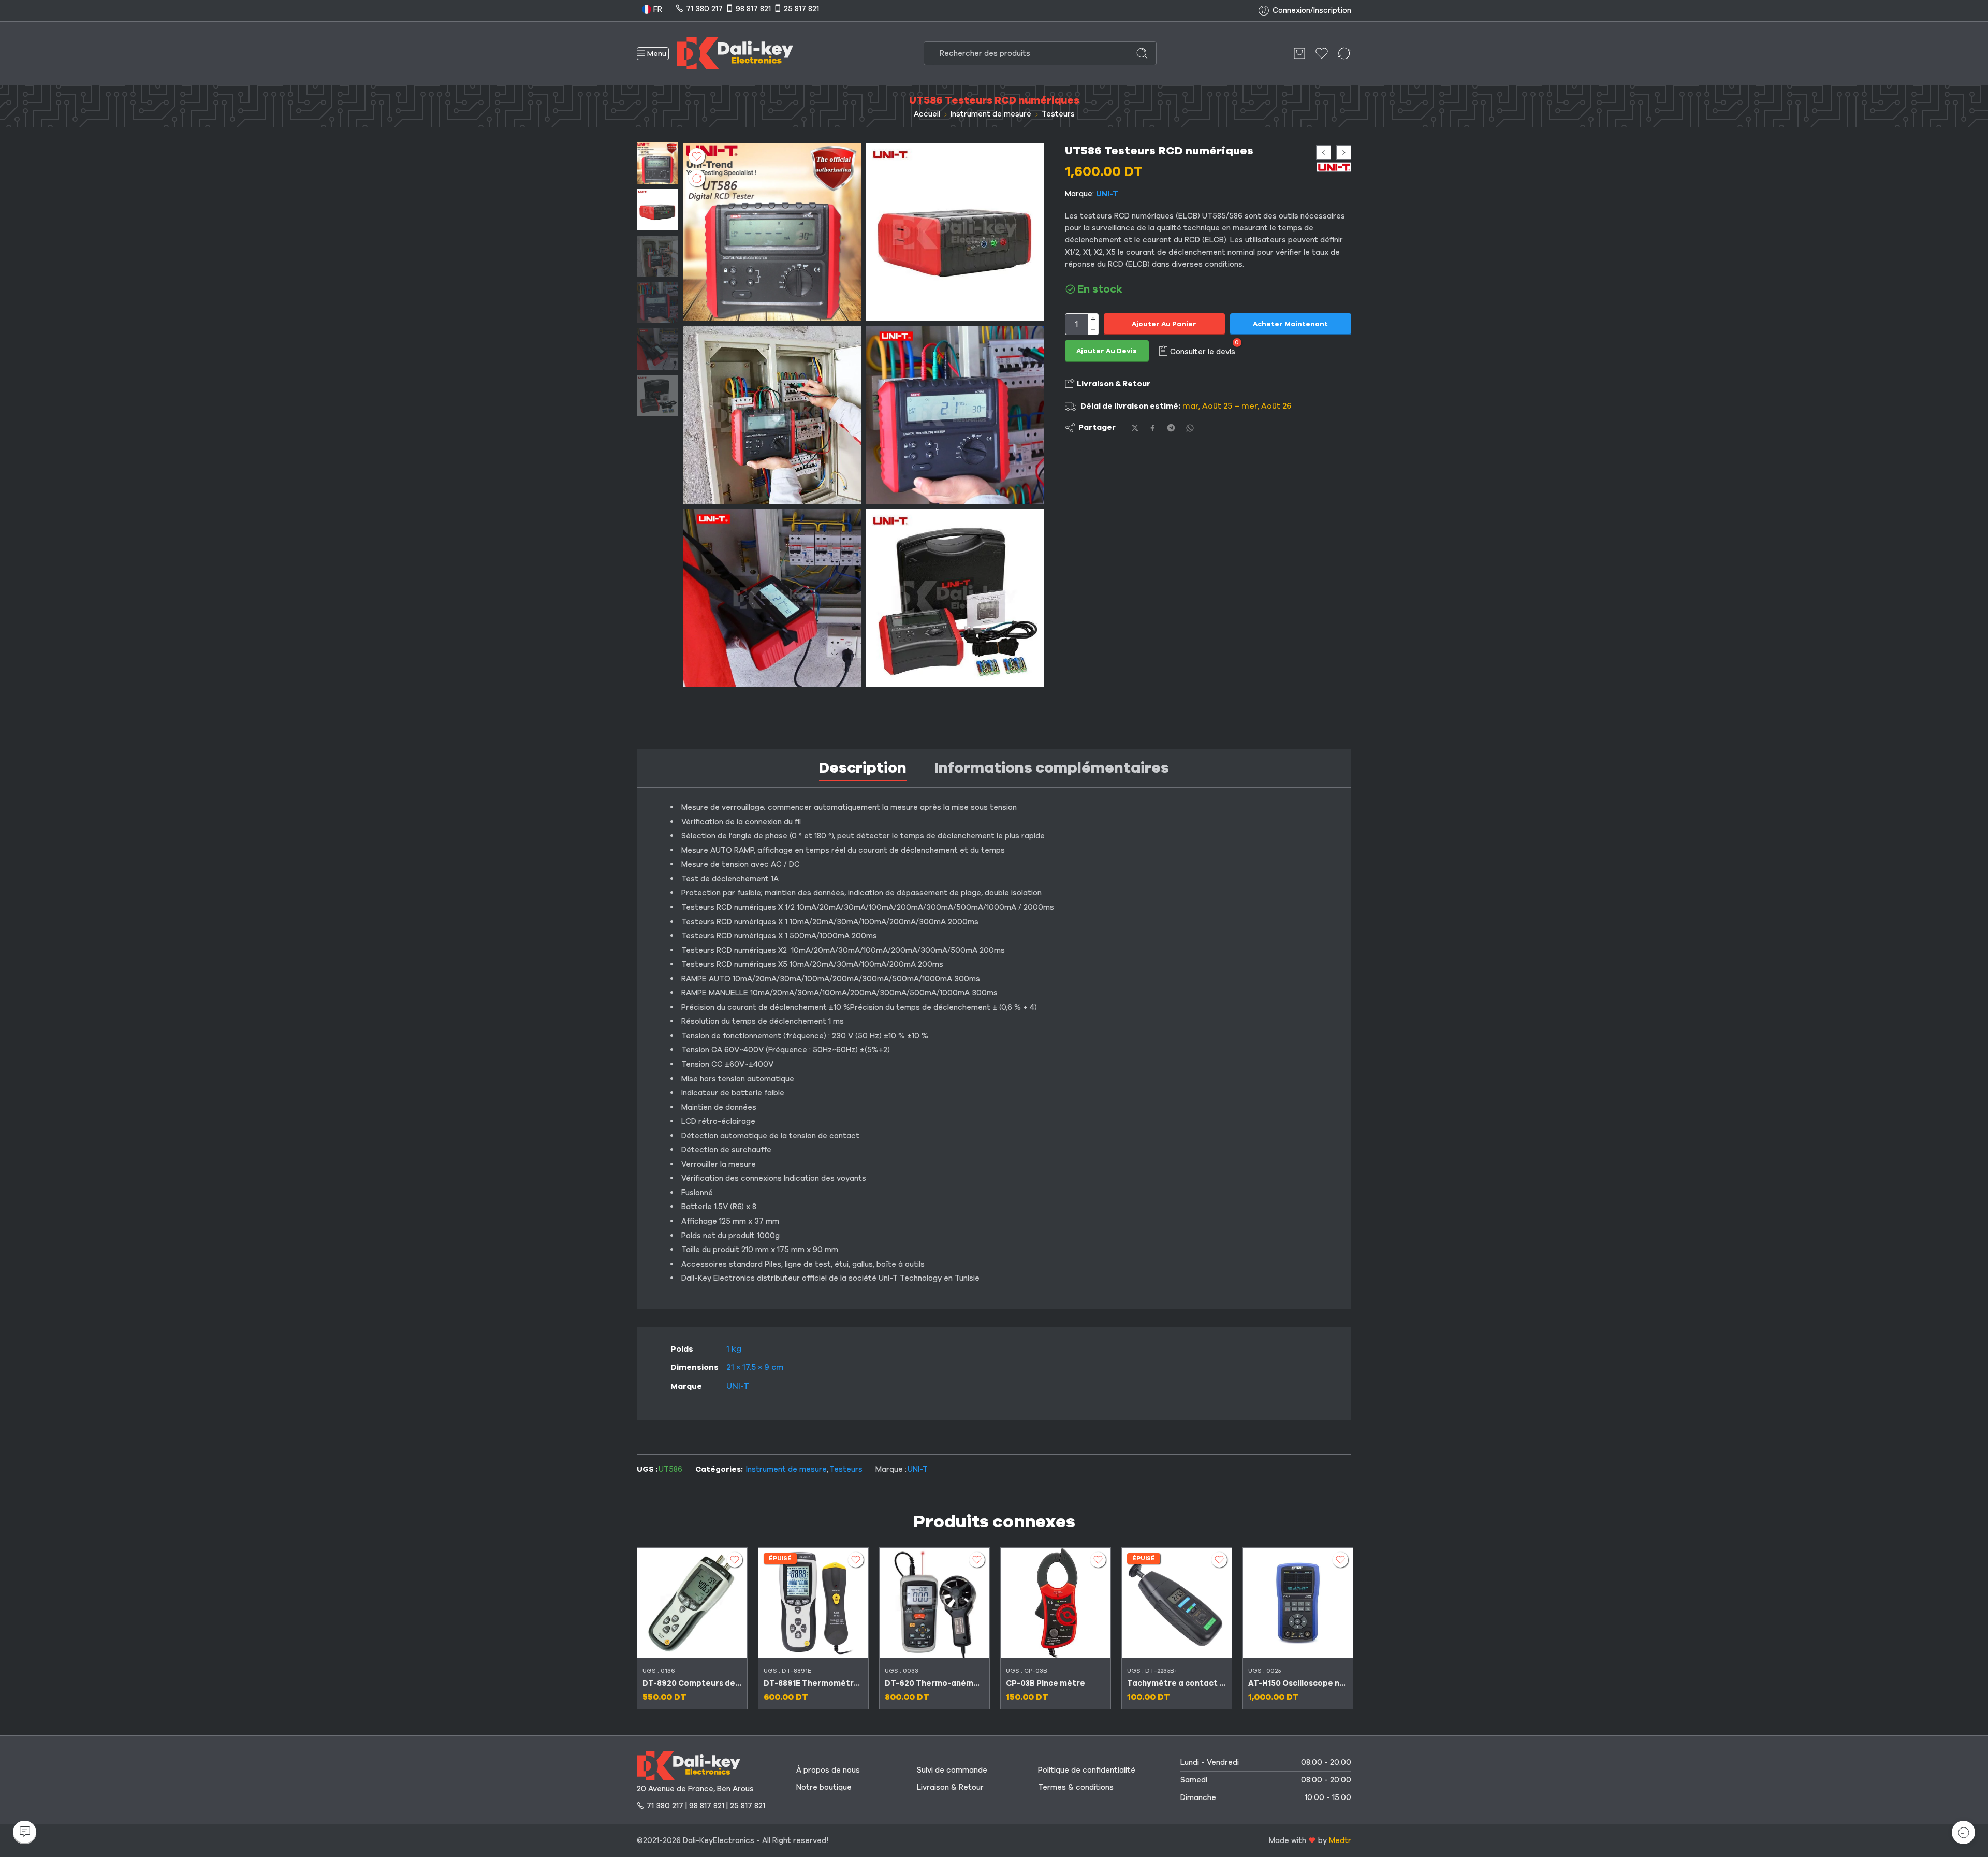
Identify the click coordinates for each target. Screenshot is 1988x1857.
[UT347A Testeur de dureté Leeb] (1324, 153)
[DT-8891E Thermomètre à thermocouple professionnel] (813, 1603)
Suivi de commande (952, 1770)
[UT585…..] (955, 232)
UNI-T (1107, 194)
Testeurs (1058, 114)
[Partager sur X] (1135, 428)
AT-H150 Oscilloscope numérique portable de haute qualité (1298, 1683)
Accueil (927, 114)
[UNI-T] (1334, 167)
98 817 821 (753, 9)
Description (863, 768)
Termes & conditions (1076, 1787)
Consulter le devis (1203, 351)
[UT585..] (772, 415)
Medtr (1340, 1840)
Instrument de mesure (991, 114)
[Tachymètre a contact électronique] (1177, 1603)
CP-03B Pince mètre (1046, 1683)
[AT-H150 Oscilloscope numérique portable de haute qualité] (1298, 1603)
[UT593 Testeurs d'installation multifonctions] (1344, 153)
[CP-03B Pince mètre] (1056, 1603)
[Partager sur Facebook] (1153, 428)
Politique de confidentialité (1087, 1770)
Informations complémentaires (1052, 768)
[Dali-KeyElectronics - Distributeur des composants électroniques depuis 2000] (735, 53)
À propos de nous (828, 1770)
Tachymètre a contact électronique (1177, 1683)
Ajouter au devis (1107, 352)
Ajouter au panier (1164, 325)
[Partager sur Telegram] (1171, 428)
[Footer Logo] (689, 1765)
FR (657, 9)
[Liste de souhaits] (697, 156)
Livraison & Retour (1113, 384)
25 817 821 (801, 9)
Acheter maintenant (1290, 325)
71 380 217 (704, 9)
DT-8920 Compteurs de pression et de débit (692, 1683)
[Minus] (1093, 330)
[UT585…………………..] (955, 415)
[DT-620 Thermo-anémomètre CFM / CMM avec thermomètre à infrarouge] (934, 1603)
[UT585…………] (772, 598)
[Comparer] (697, 178)
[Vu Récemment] (1963, 1832)
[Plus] (1093, 319)
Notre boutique (824, 1787)
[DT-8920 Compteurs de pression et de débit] (692, 1603)
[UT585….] (955, 598)
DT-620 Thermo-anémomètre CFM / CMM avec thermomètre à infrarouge (934, 1683)
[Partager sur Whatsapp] (1190, 428)
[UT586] (657, 163)
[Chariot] (1299, 53)
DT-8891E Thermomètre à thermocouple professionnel (813, 1683)
